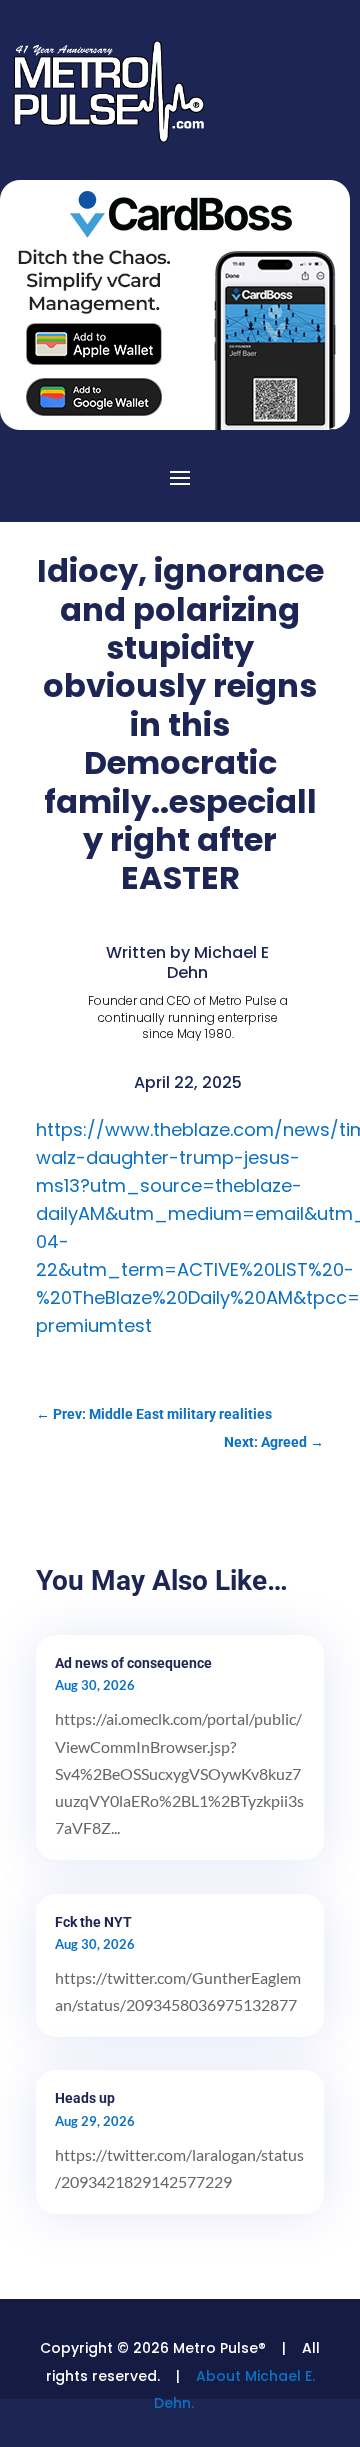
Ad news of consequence (133, 1663)
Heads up (85, 2098)
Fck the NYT (93, 1922)
